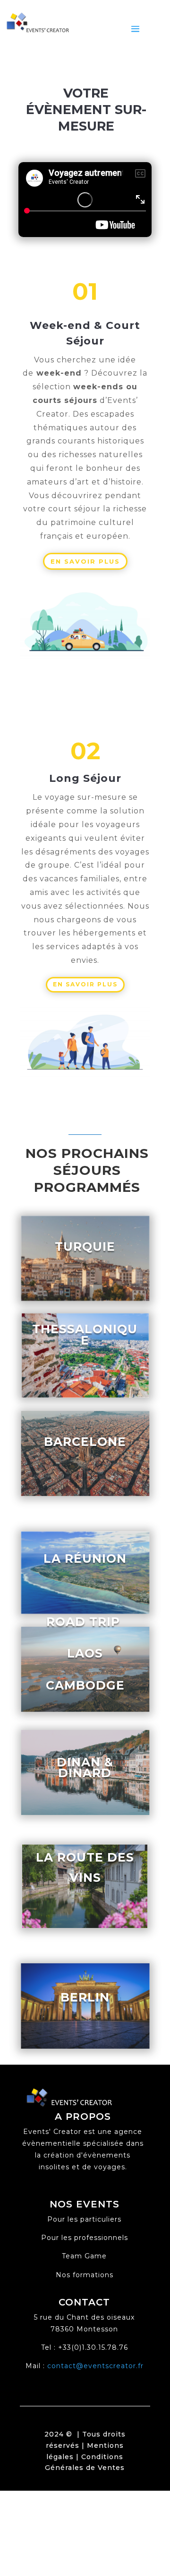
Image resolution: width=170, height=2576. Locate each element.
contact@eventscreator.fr (95, 2366)
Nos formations (85, 2275)
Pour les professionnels (85, 2238)
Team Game (84, 2256)
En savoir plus (85, 561)
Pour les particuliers (84, 2219)
